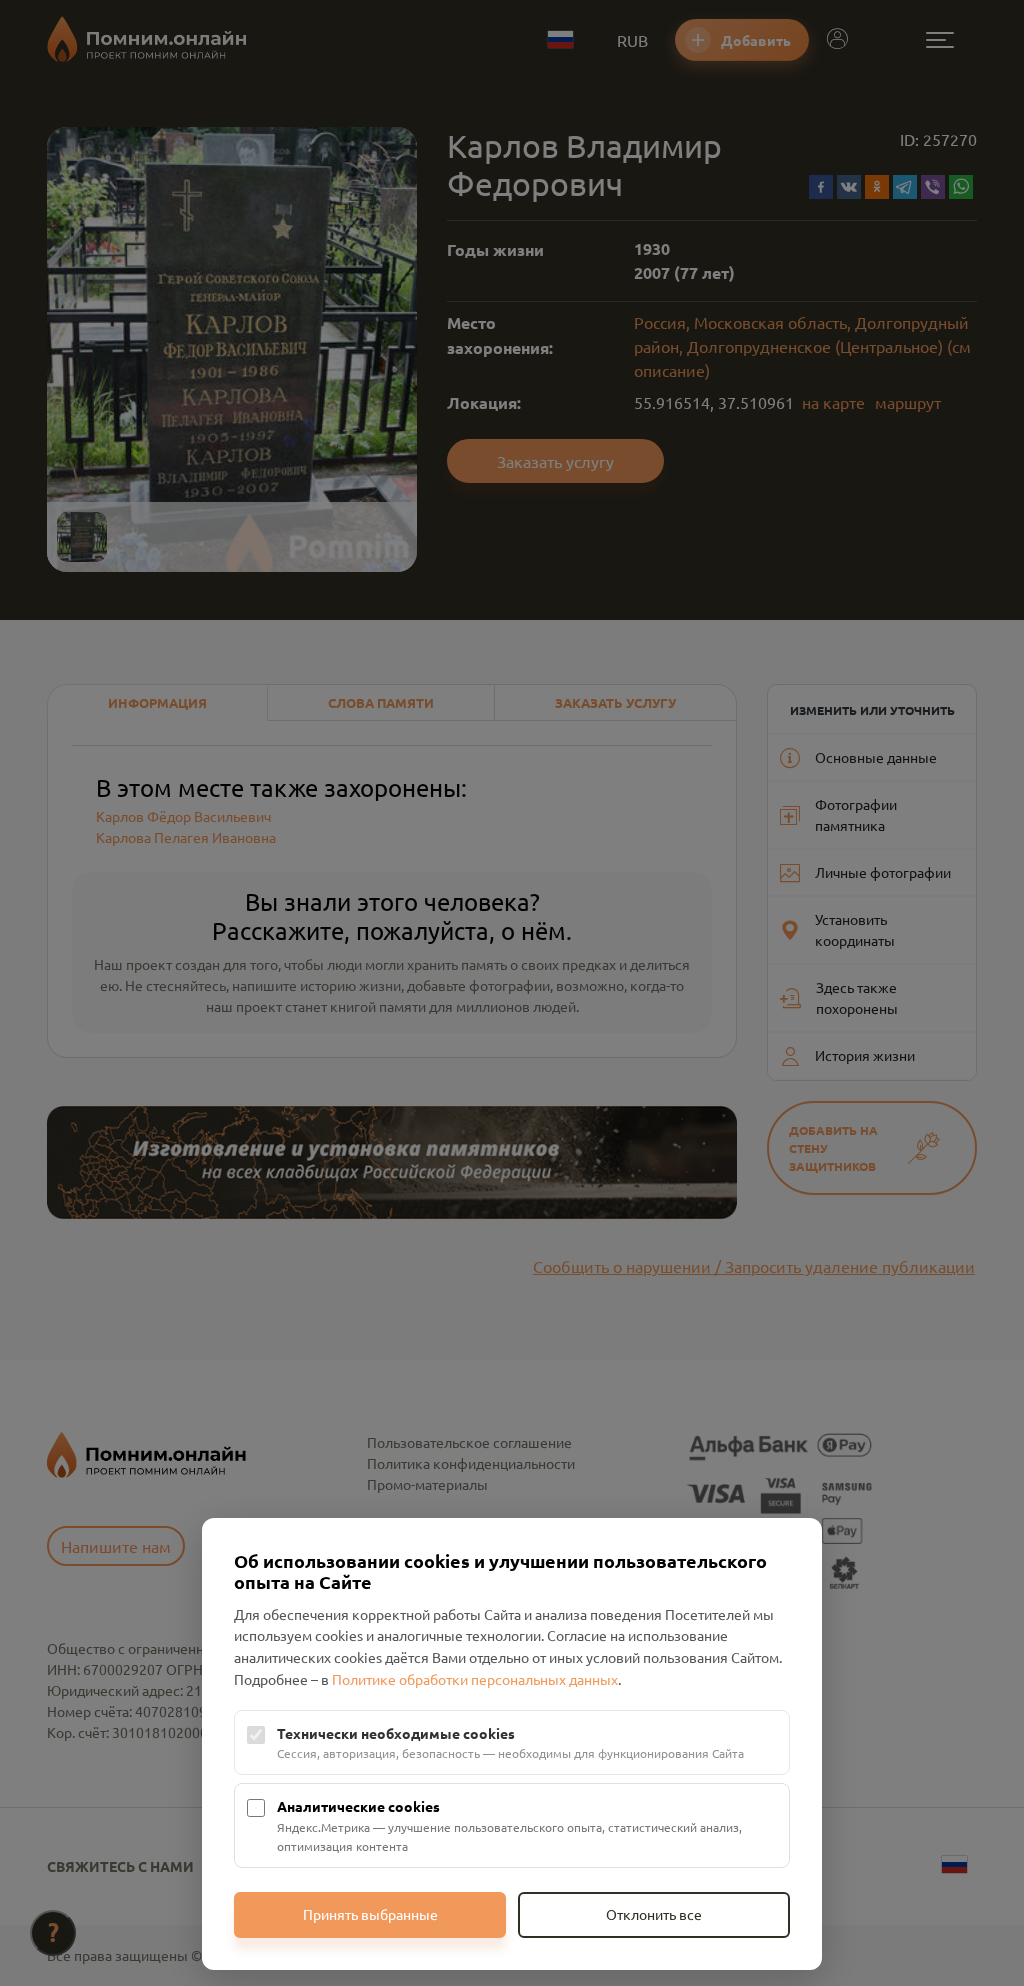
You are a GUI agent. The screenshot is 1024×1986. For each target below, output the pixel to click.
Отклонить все (654, 1914)
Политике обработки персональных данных (475, 1679)
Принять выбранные (370, 1914)
